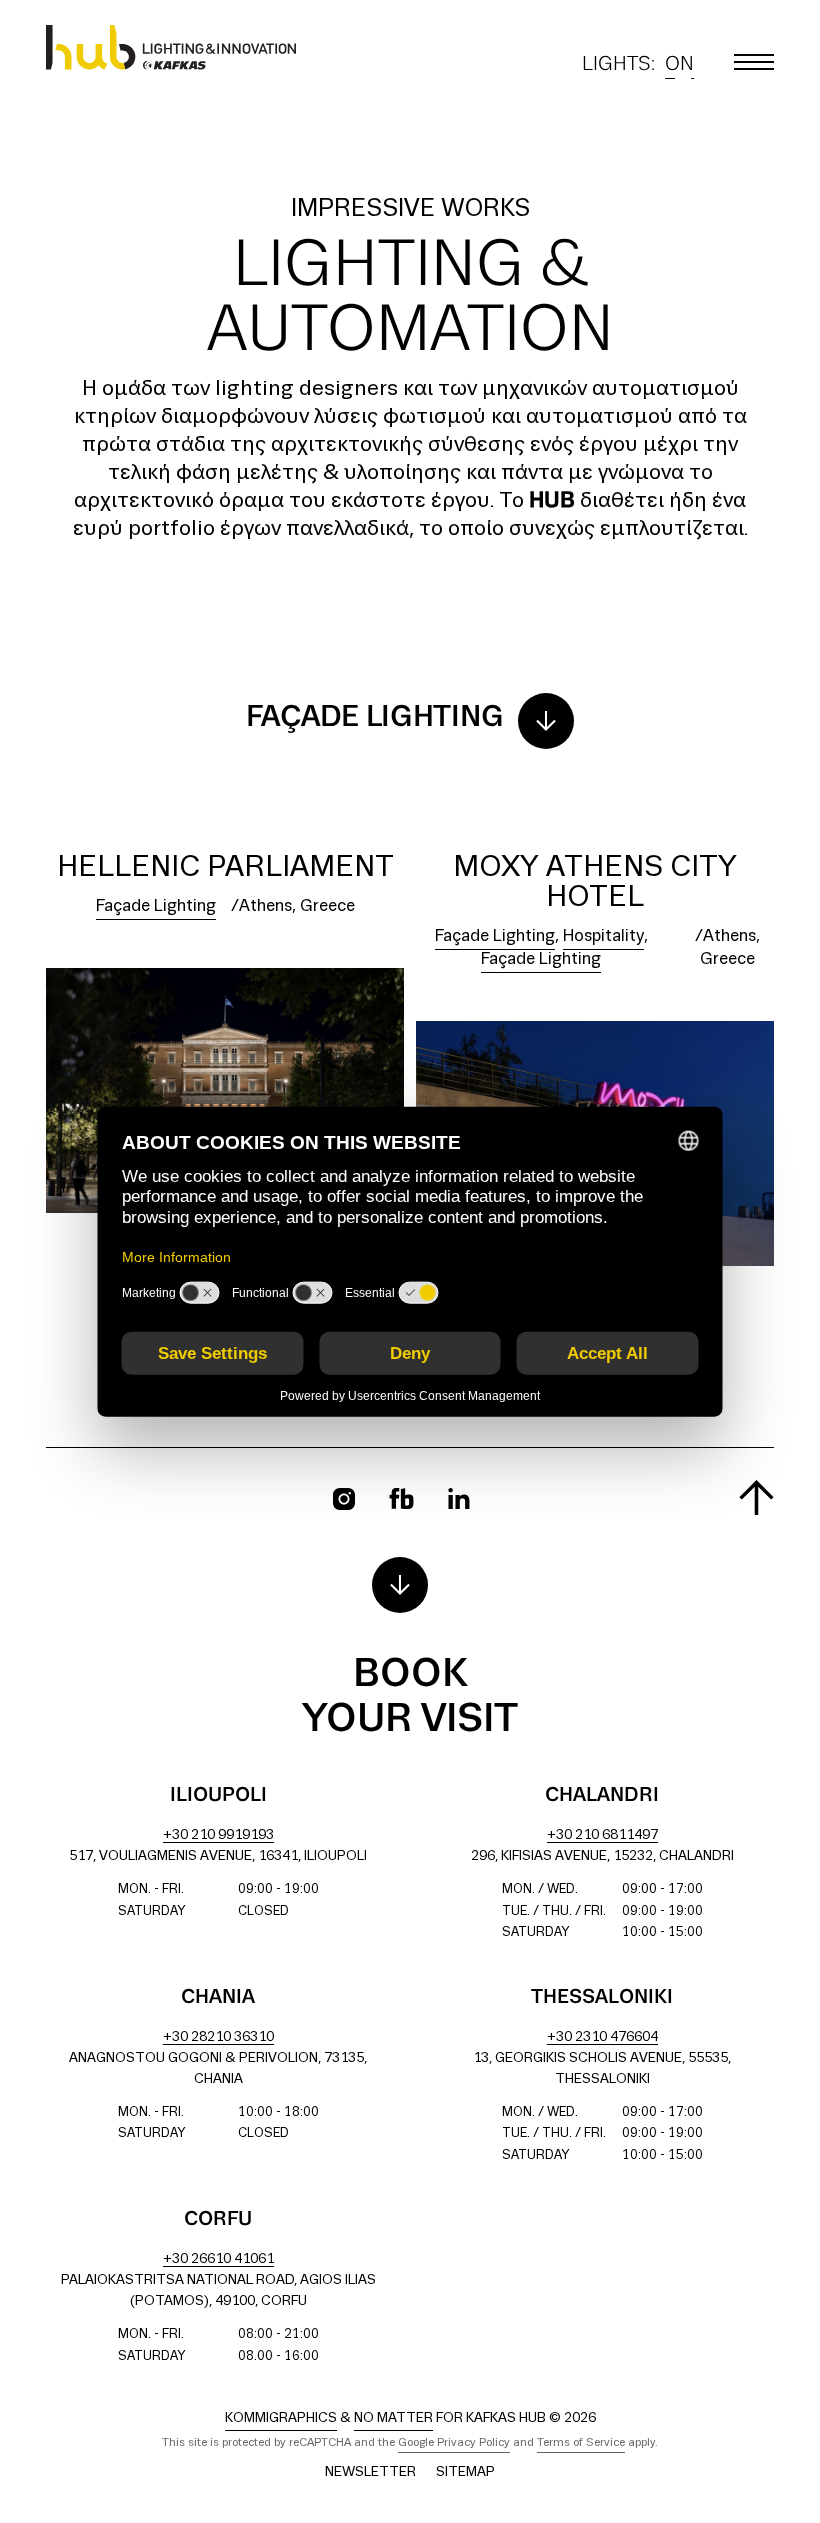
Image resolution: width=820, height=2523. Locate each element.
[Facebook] (401, 1498)
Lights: (638, 66)
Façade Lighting (156, 906)
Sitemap (465, 2472)
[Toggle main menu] (754, 62)
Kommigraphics (281, 2418)
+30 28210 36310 (218, 2037)
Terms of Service (581, 2443)
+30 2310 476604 (602, 2037)
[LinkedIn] (459, 1498)
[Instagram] (344, 1499)
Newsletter (370, 2472)
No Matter (393, 2418)
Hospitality (603, 936)
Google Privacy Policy (454, 2443)
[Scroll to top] (756, 1497)
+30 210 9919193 (218, 1835)
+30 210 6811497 (602, 1835)
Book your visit (410, 1697)
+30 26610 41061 (218, 2259)
